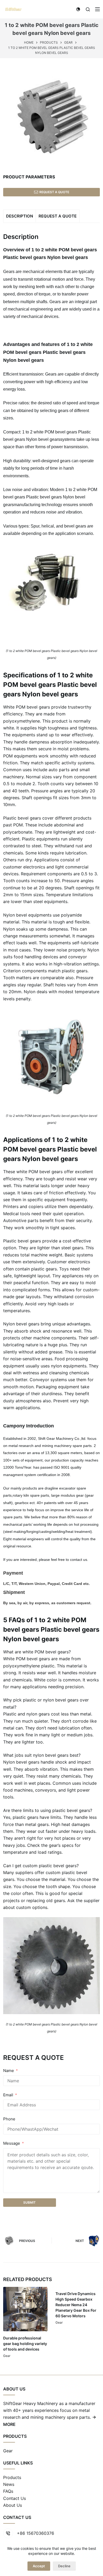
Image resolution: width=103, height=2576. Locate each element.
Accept (39, 2566)
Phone (9, 2119)
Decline (64, 2566)
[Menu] (97, 9)
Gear (7, 2356)
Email (8, 2095)
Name (9, 2071)
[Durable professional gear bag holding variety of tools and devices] (25, 2309)
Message (12, 2143)
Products (12, 2477)
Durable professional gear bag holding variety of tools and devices (25, 2344)
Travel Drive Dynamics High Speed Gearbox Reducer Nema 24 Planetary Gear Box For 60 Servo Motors (76, 2305)
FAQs (8, 2491)
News (9, 2484)
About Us (13, 2505)
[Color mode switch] (78, 9)
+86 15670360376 (36, 2533)
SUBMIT (29, 2202)
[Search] (88, 9)
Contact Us (15, 2498)
